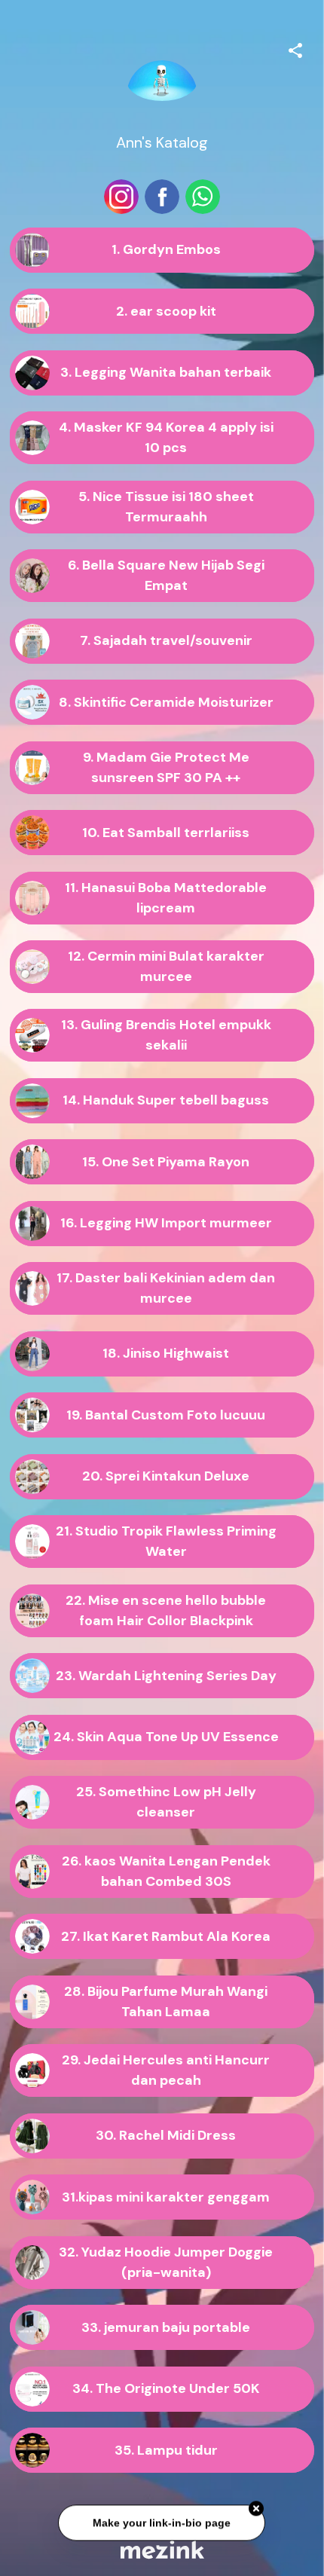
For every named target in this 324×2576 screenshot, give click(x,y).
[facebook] (162, 197)
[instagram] (121, 197)
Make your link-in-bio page (162, 2523)
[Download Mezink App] (162, 2549)
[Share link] (295, 48)
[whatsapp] (203, 197)
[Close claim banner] (257, 2509)
